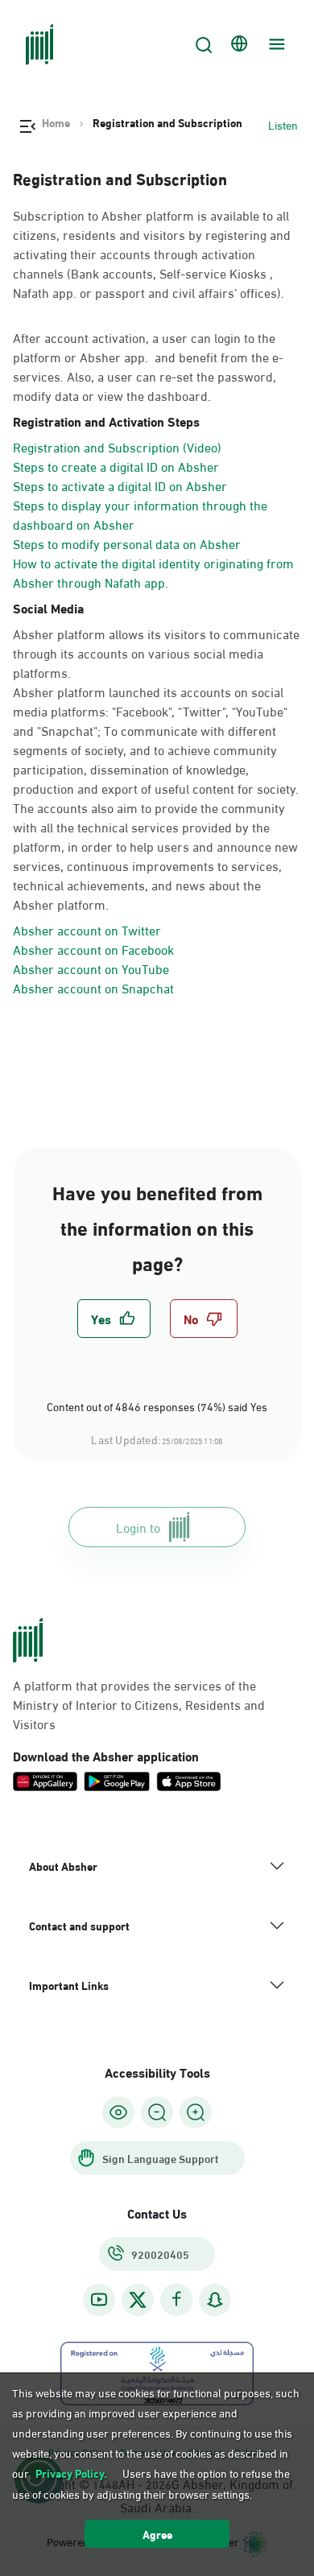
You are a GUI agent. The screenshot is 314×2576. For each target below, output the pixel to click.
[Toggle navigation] (275, 44)
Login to (138, 1527)
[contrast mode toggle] (118, 2112)
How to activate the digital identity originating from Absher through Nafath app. (153, 572)
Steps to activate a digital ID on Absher (120, 485)
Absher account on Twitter (87, 929)
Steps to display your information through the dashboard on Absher (140, 514)
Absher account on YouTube (91, 968)
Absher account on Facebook (93, 949)
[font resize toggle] (157, 2112)
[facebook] (176, 2299)
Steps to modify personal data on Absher (127, 543)
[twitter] (138, 2300)
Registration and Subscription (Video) (117, 446)
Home (56, 122)
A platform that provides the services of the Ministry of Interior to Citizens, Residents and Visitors (139, 1704)
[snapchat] (215, 2299)
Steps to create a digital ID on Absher (116, 466)
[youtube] (99, 2299)
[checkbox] (114, 1319)
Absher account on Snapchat (93, 987)
